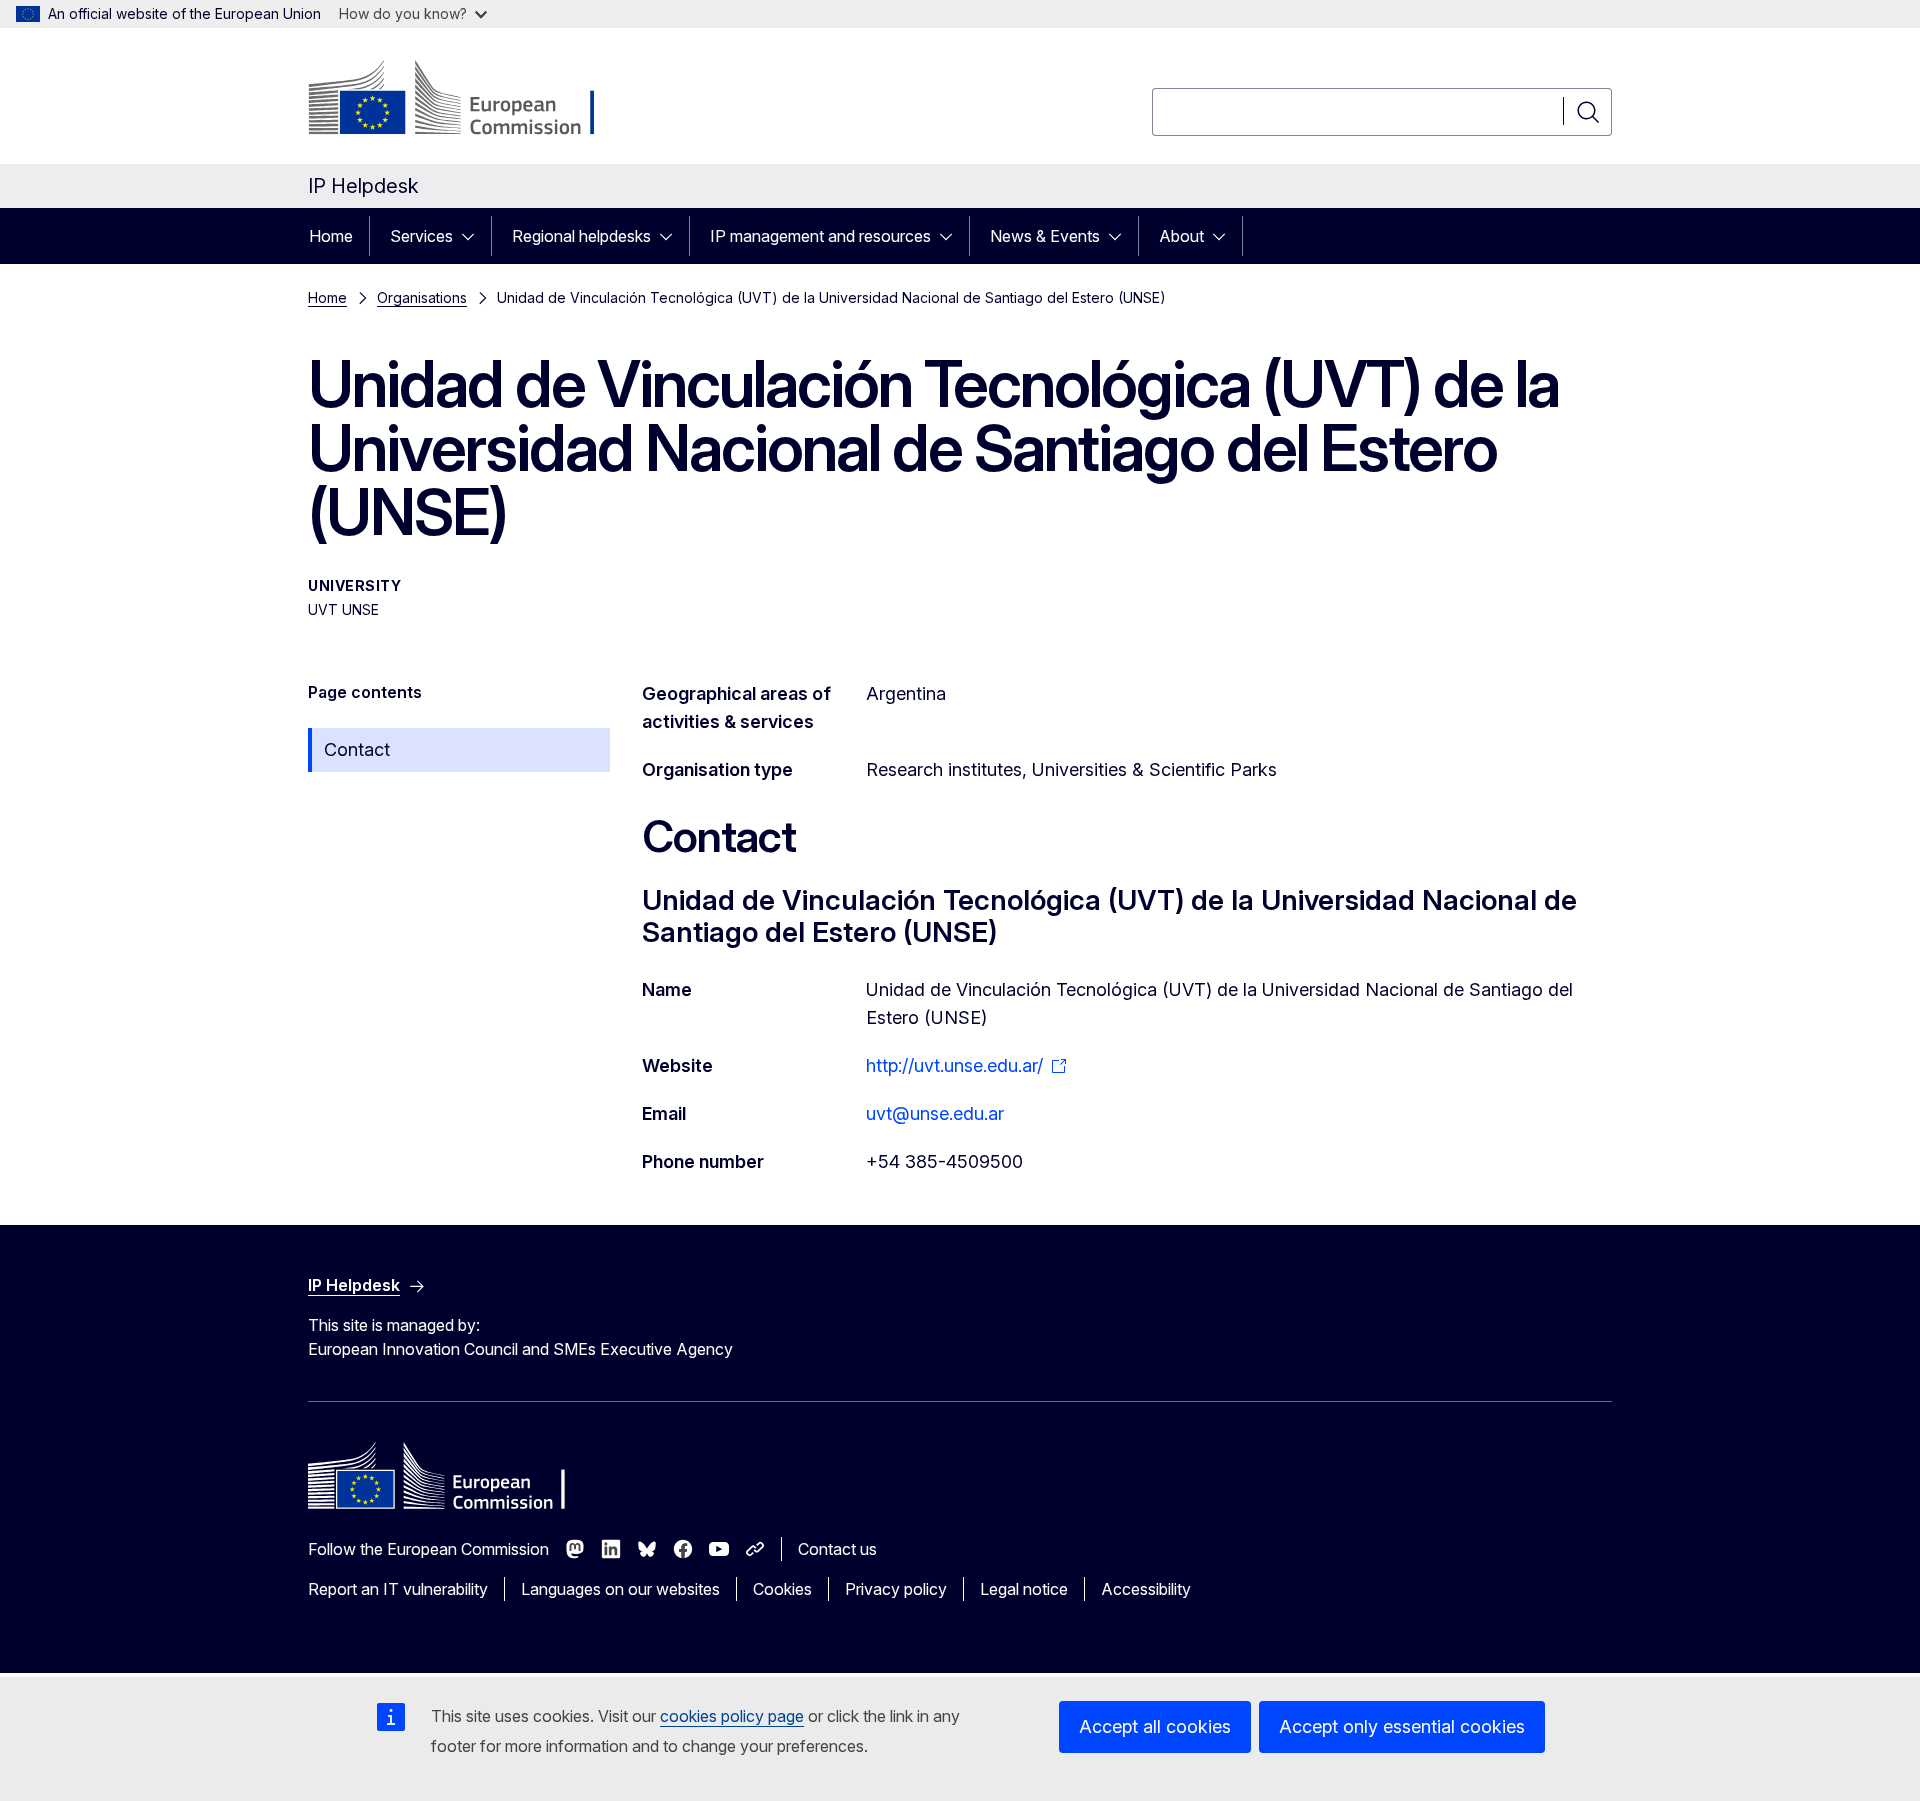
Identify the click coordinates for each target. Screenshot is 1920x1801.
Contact (357, 749)
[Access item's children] (474, 236)
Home (331, 236)
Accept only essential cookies (1402, 1726)
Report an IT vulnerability (398, 1589)
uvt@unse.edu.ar (935, 1113)
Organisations (422, 297)
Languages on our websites (620, 1589)
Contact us (837, 1549)
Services (421, 236)
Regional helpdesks (581, 236)
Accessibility (1146, 1589)
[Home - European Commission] (469, 100)
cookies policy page (732, 1716)
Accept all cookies (1155, 1726)
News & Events (1045, 236)
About (1181, 236)
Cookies (782, 1589)
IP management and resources (820, 236)
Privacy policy (896, 1589)
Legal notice (1024, 1589)
